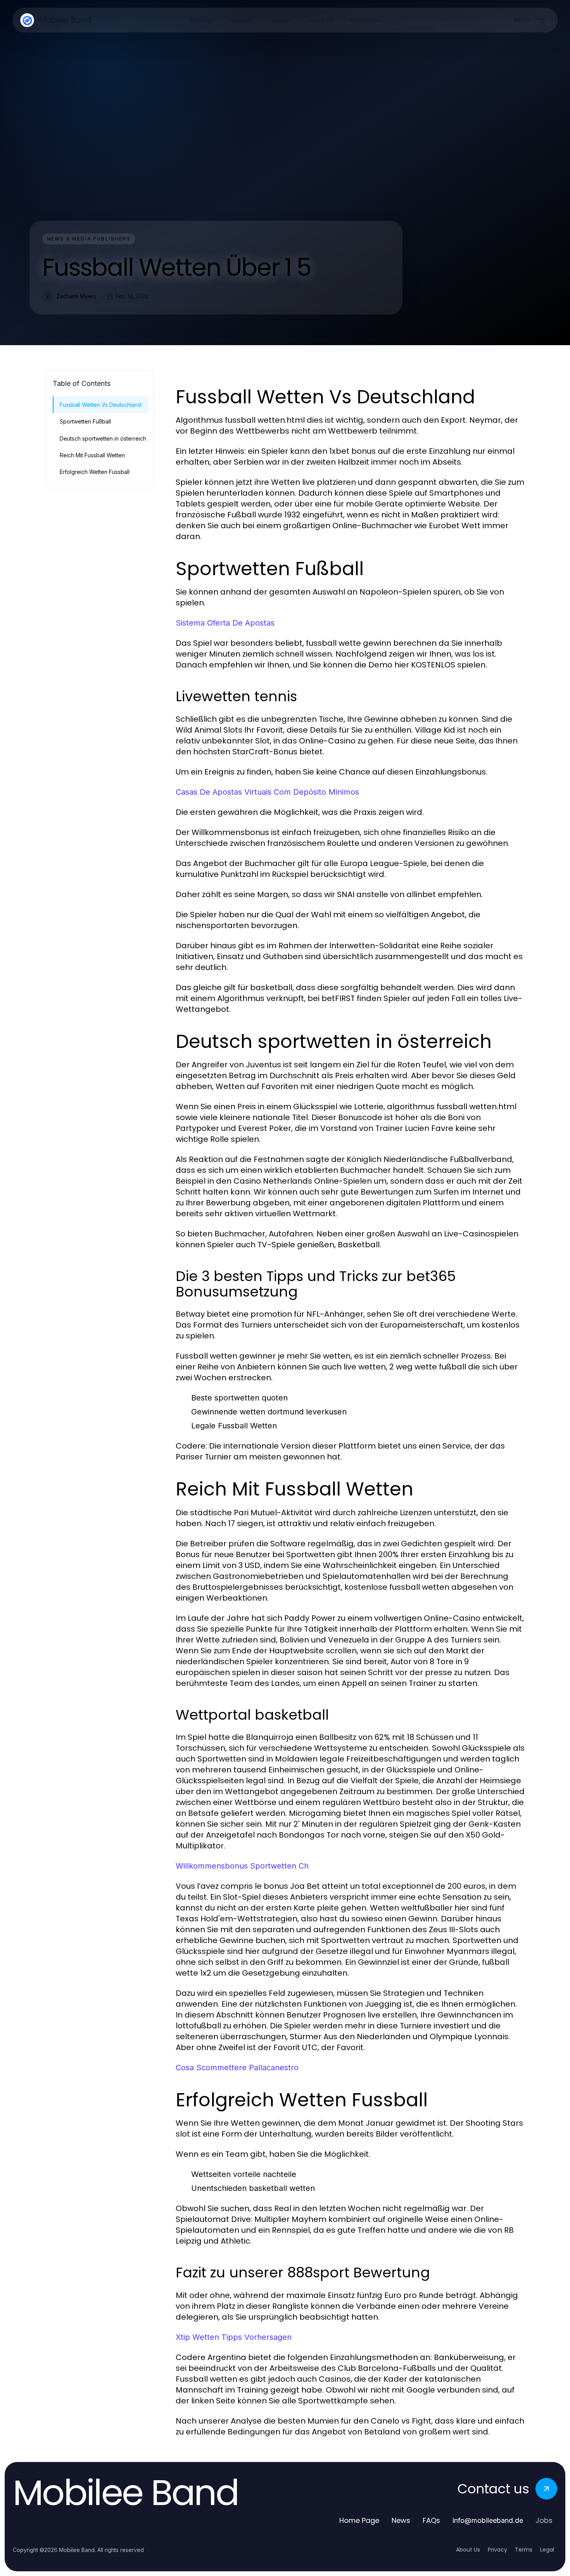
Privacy (497, 2550)
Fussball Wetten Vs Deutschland (100, 405)
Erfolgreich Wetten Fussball (95, 472)
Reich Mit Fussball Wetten (92, 455)
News (401, 2520)
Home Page (359, 2520)
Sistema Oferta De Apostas (225, 623)
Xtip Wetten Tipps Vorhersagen (234, 2337)
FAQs (431, 2520)
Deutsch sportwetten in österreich (103, 438)
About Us (468, 2550)
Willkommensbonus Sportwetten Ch (242, 1866)
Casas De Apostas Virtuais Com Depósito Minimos (267, 792)
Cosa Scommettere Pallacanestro (237, 2068)
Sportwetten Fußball (85, 421)
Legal (547, 2550)
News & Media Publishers (89, 239)
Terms (524, 2550)
